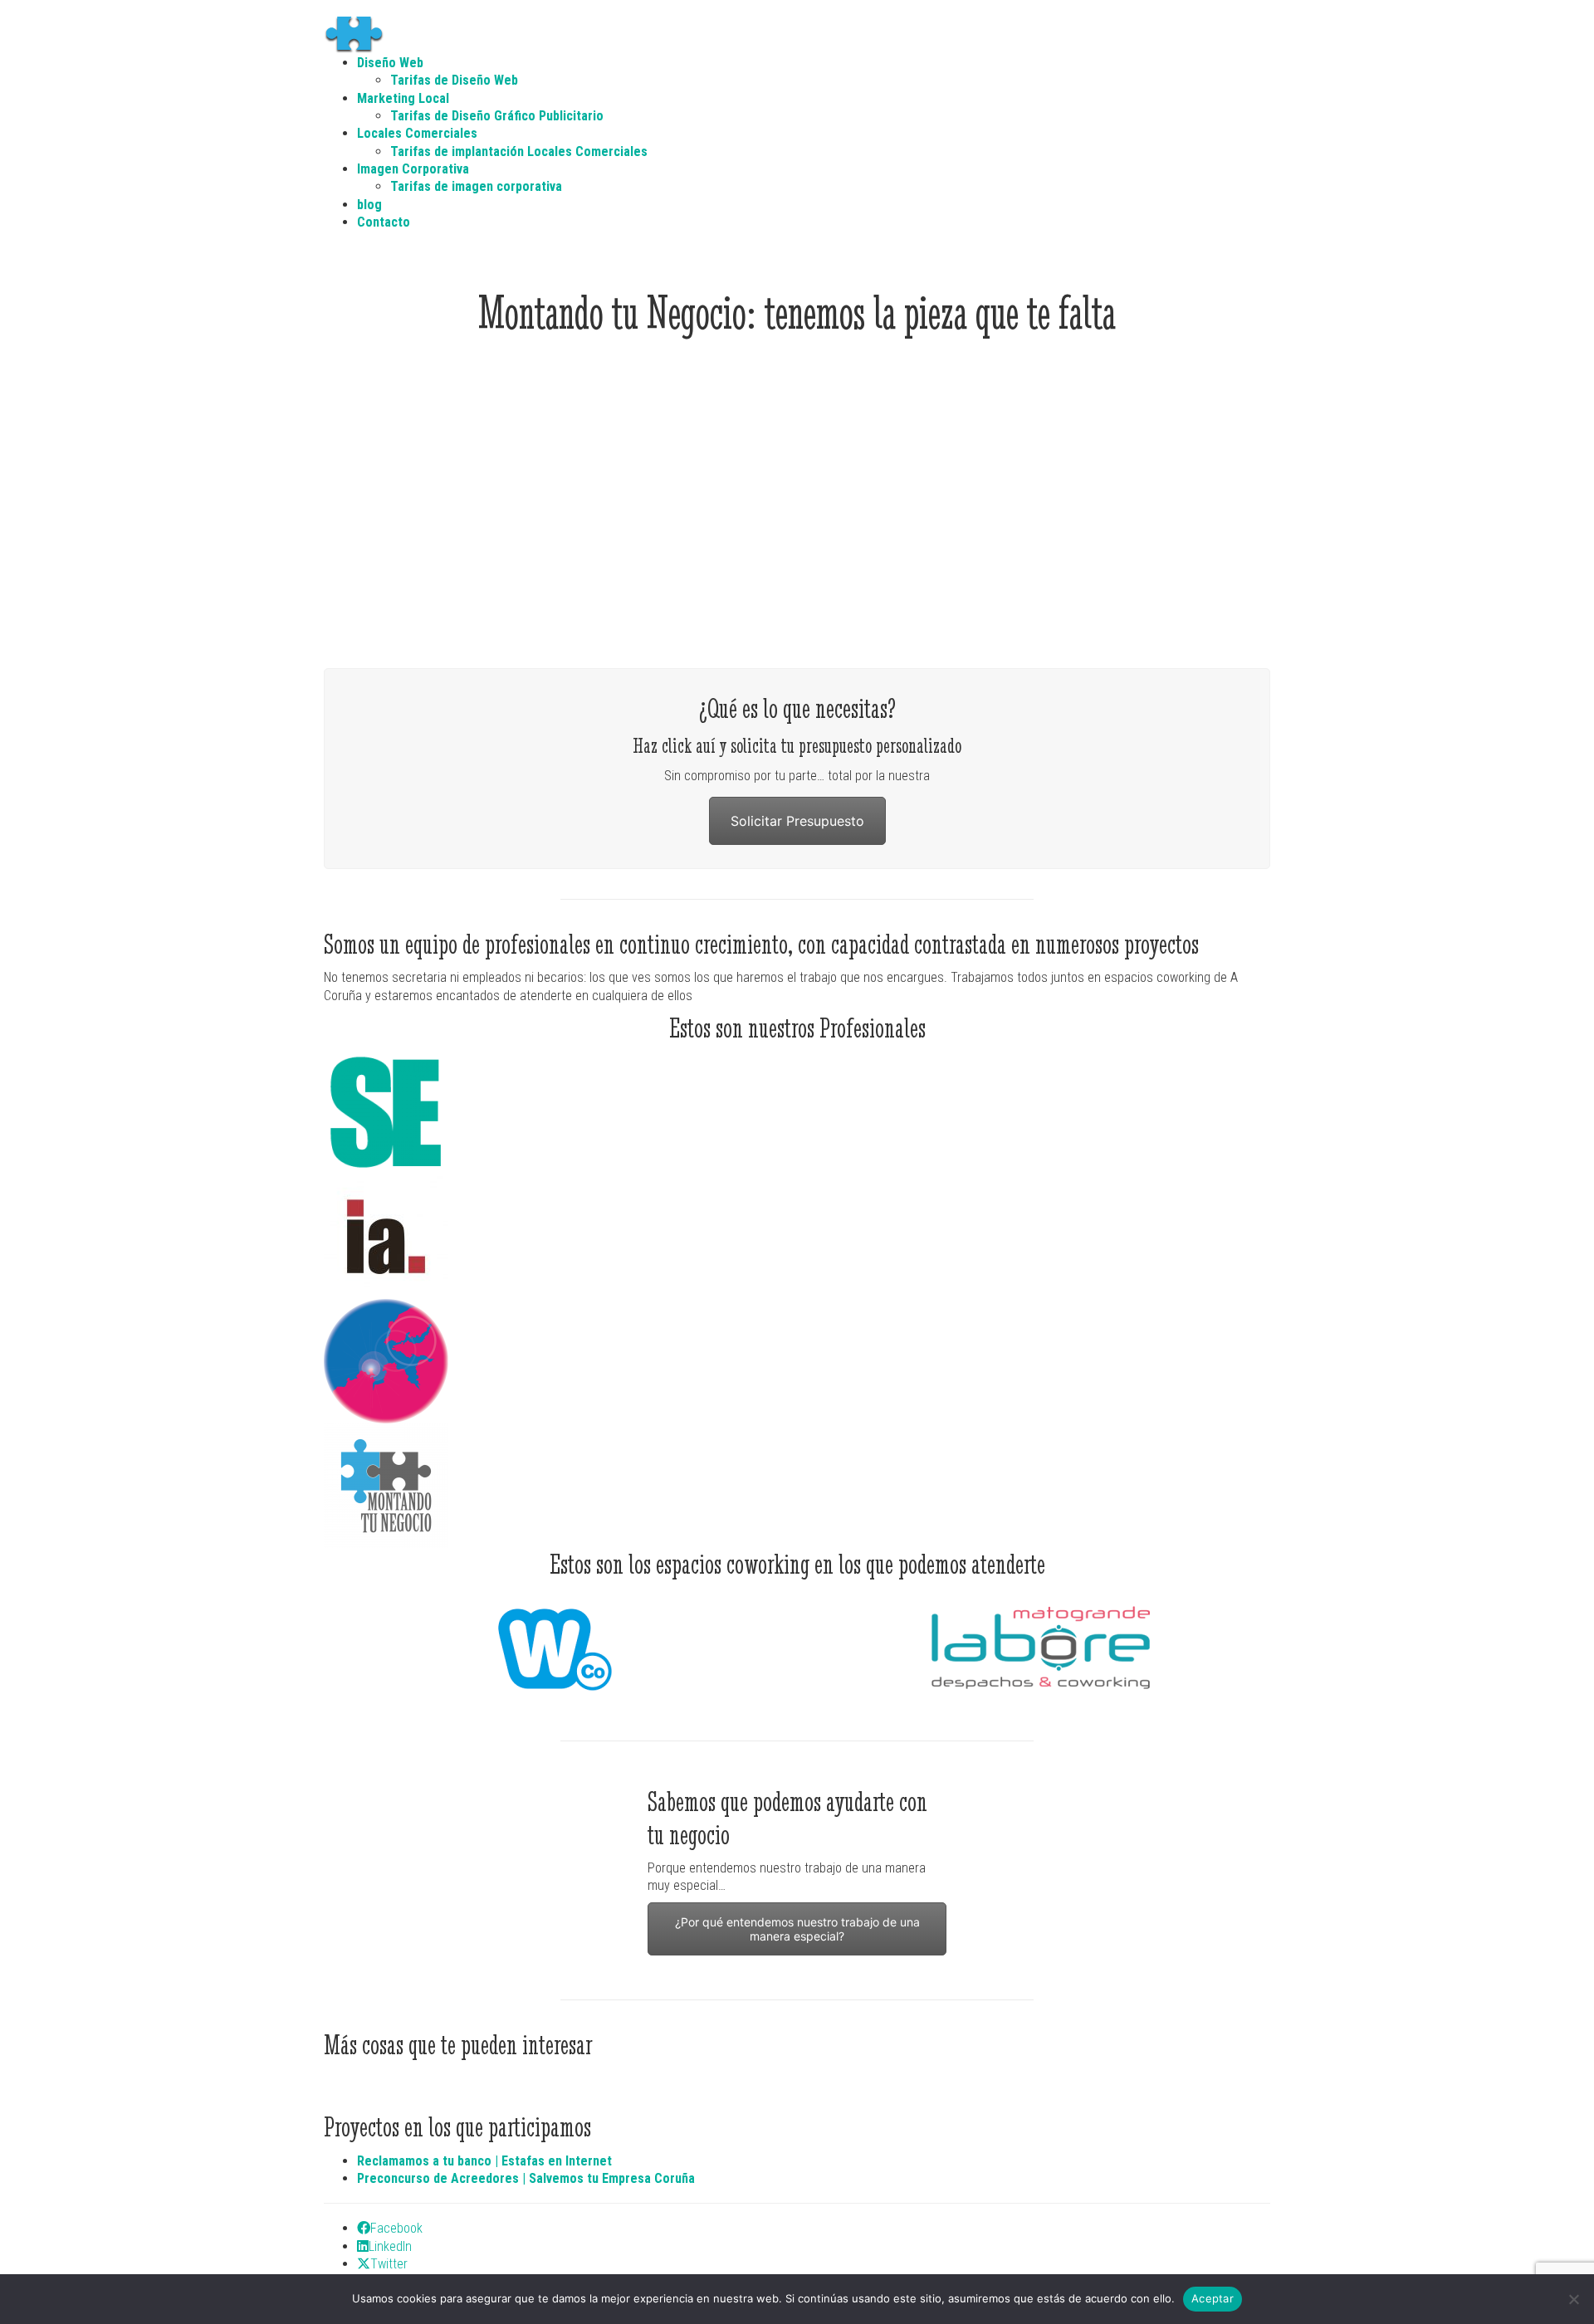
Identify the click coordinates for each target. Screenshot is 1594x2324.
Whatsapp (401, 1950)
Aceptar (1213, 2298)
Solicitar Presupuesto (797, 821)
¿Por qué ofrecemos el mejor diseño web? (1161, 597)
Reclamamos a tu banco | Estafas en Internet (484, 2161)
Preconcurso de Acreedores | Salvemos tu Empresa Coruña (526, 2178)
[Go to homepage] (361, 34)
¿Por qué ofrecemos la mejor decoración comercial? (676, 597)
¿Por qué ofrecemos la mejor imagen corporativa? (433, 597)
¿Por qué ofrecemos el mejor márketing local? (918, 597)
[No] (1573, 2299)
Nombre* (1009, 1860)
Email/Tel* (1013, 1907)
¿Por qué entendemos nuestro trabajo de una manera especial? (797, 1929)
